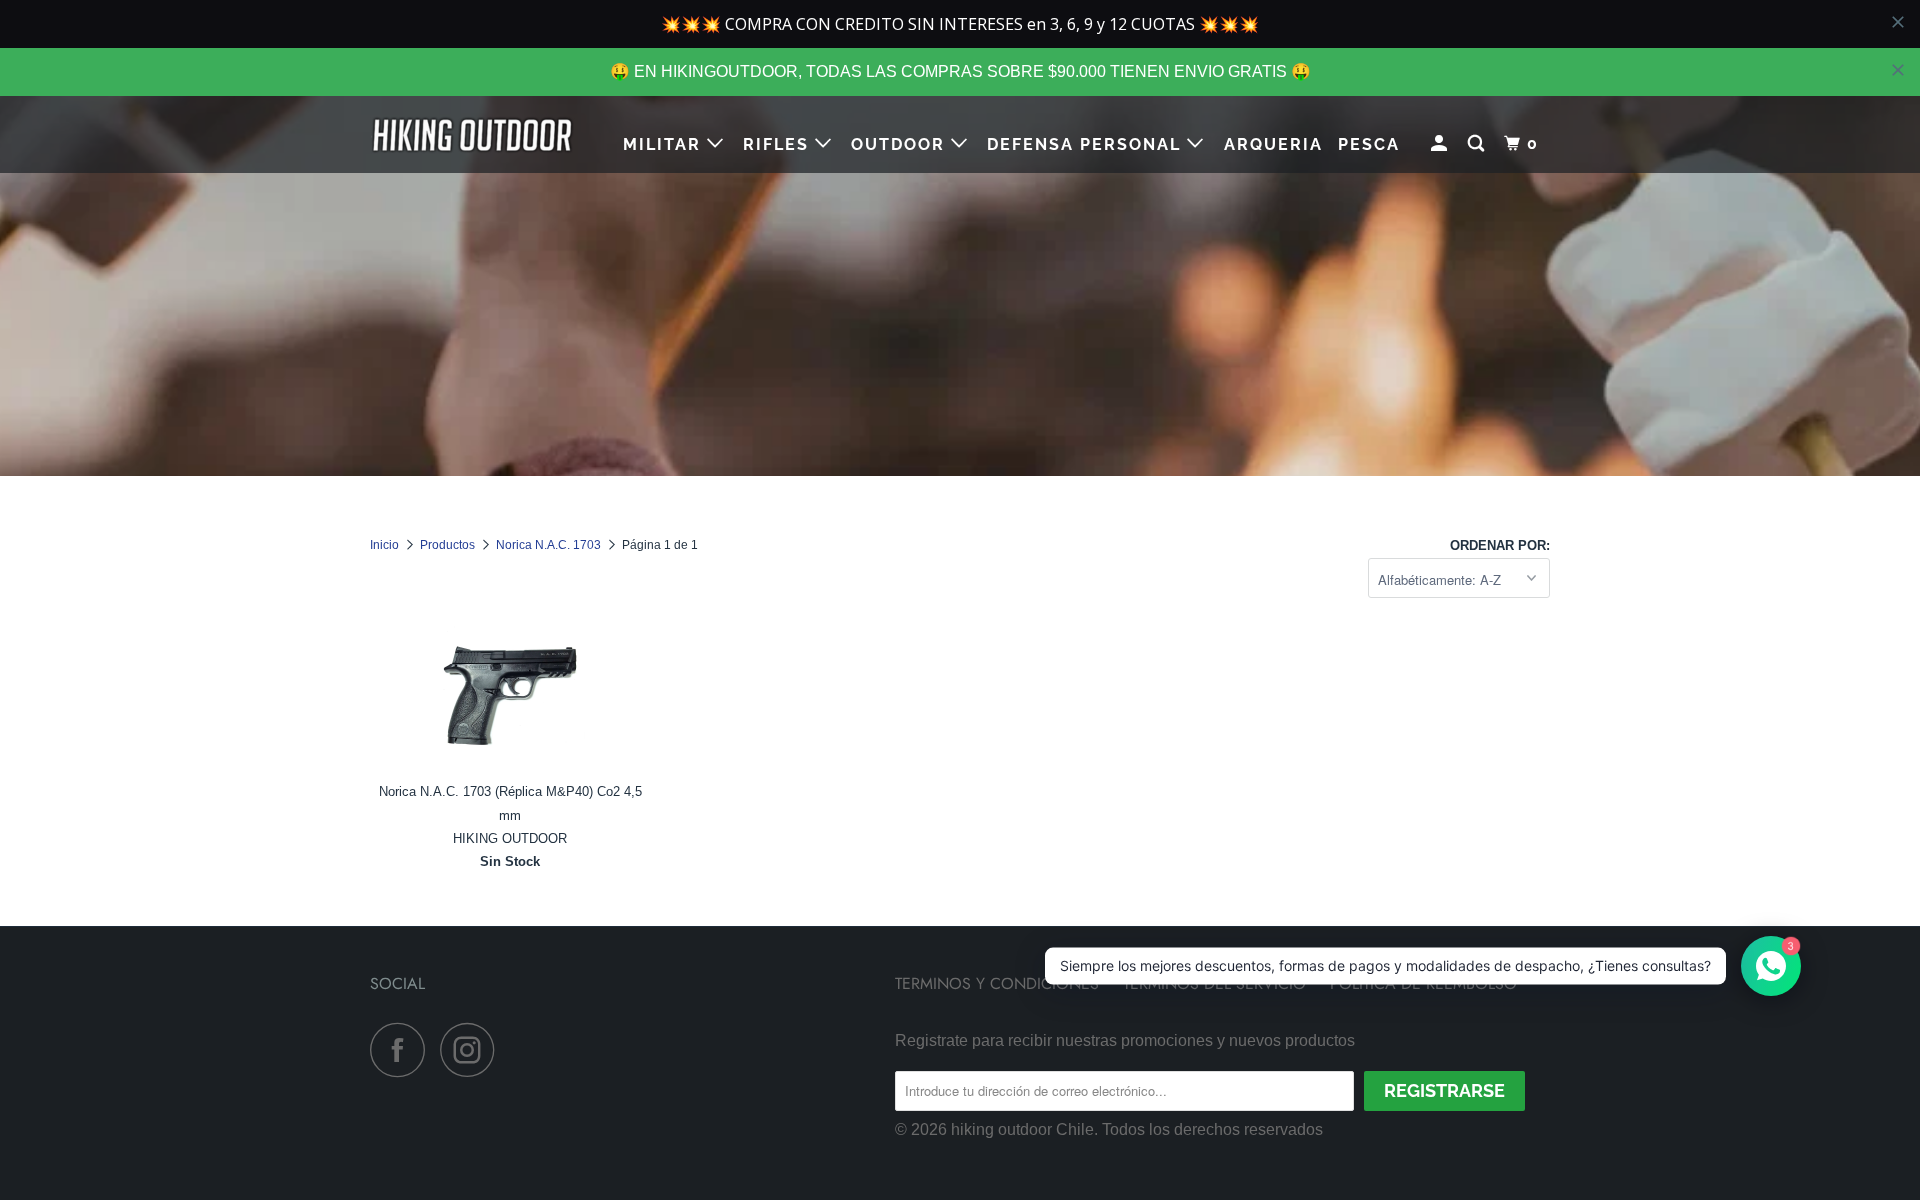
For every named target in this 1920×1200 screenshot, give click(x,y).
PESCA (1369, 144)
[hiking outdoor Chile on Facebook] (403, 1049)
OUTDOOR (901, 144)
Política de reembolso (1423, 983)
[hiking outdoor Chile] (472, 134)
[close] (1898, 70)
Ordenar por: (1500, 545)
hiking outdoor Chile (1022, 1129)
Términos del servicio (1214, 983)
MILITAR (665, 144)
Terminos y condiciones (997, 983)
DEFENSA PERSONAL (1087, 144)
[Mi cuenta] (1441, 144)
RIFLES (779, 144)
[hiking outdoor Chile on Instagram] (473, 1049)
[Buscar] (1478, 144)
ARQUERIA (1273, 144)
